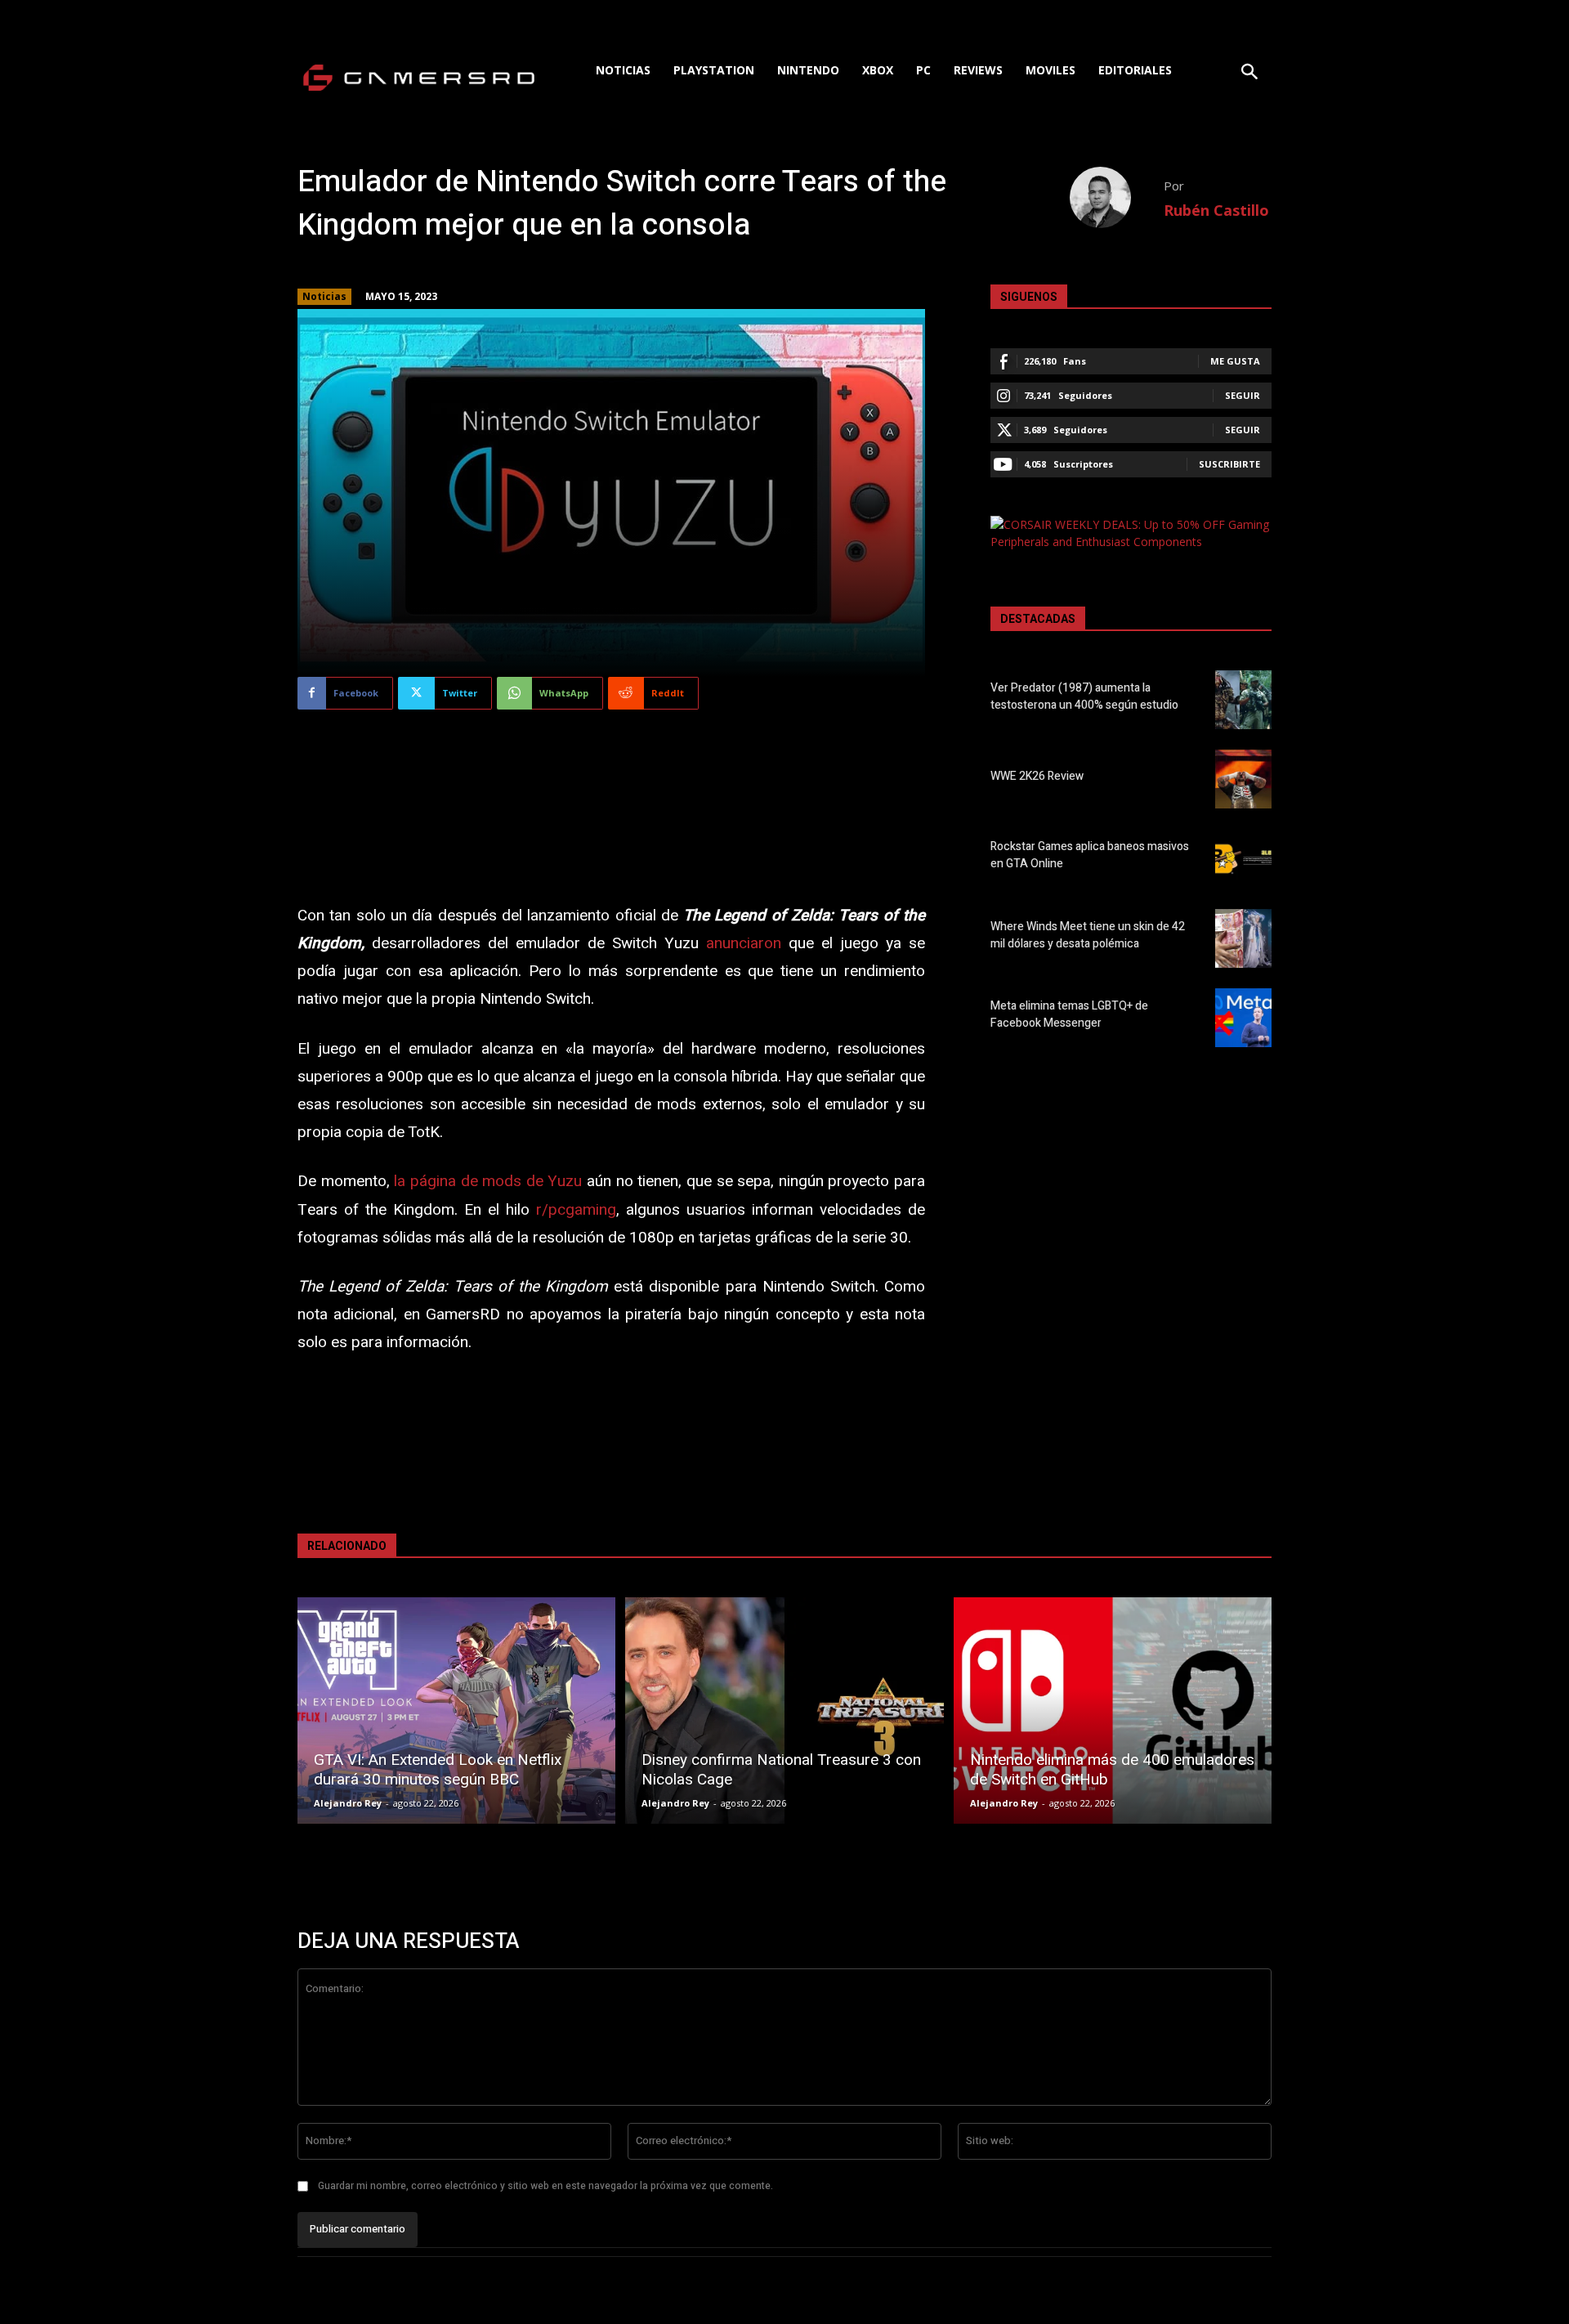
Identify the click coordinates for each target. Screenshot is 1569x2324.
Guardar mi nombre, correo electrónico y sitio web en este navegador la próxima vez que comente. (545, 2186)
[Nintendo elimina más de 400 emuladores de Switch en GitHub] (1113, 1711)
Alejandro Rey (348, 1803)
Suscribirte (1229, 464)
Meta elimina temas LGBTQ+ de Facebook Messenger (1069, 1014)
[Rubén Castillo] (1117, 197)
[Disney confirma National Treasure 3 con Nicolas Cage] (784, 1711)
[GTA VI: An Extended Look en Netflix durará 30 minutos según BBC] (456, 1711)
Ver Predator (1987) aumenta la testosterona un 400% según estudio (1084, 696)
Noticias (324, 296)
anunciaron (744, 943)
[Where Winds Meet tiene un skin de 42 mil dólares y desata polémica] (1243, 938)
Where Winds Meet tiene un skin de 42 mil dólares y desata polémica (1088, 935)
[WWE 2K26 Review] (1243, 779)
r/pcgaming (576, 1210)
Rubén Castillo (1216, 210)
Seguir (1243, 395)
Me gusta (1235, 361)
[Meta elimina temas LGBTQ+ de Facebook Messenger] (1243, 1018)
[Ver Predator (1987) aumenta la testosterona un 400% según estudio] (1243, 700)
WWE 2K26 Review (1037, 776)
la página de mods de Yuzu (488, 1181)
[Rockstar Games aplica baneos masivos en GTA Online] (1243, 858)
